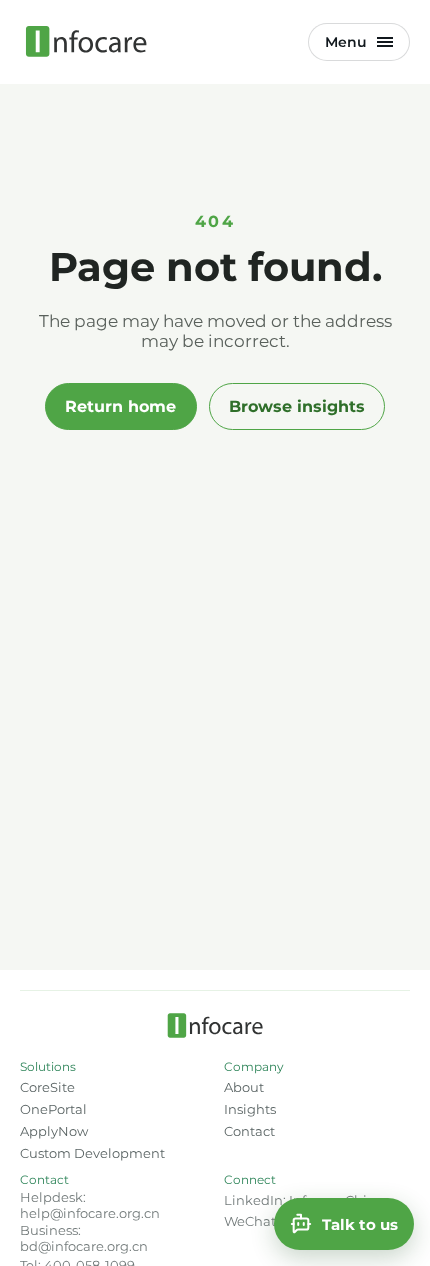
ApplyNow (54, 1131)
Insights (250, 1109)
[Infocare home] (86, 42)
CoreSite (47, 1087)
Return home (120, 406)
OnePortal (53, 1109)
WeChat (250, 1221)
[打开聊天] (344, 1224)
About (244, 1087)
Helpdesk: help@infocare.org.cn (90, 1205)
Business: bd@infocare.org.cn (84, 1238)
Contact (249, 1131)
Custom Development (92, 1153)
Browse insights (297, 406)
